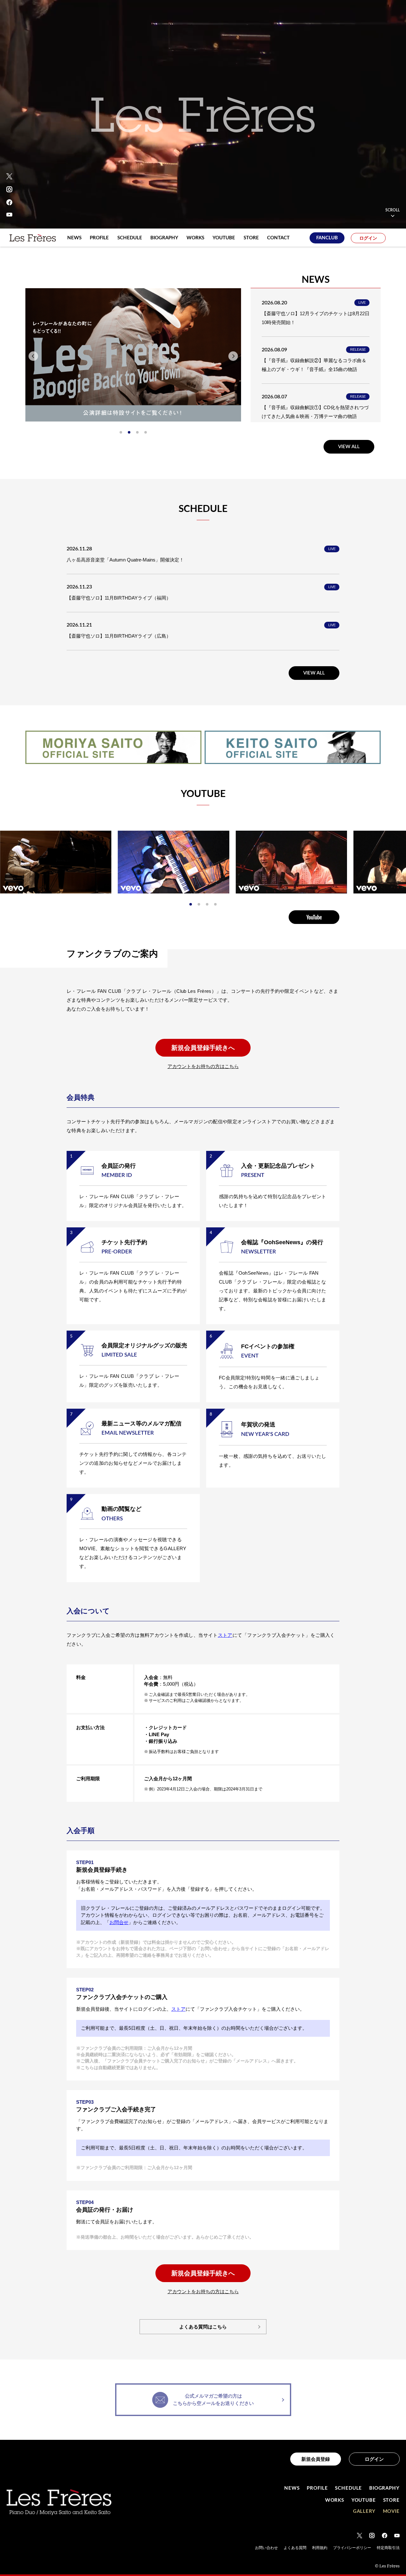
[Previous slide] (33, 356)
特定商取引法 (388, 2548)
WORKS (335, 2500)
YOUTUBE (364, 2500)
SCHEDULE (348, 2488)
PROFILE (317, 2488)
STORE (392, 2500)
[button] (121, 432)
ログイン (368, 238)
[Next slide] (233, 356)
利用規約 (320, 2548)
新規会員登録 (316, 2459)
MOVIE (391, 2511)
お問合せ (119, 1922)
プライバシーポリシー (352, 2548)
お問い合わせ (266, 2548)
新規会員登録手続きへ (203, 1048)
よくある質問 (295, 2548)
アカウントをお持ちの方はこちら (203, 1066)
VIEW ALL (349, 447)
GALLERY (364, 2511)
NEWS (292, 2488)
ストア (225, 1635)
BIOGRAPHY (384, 2488)
